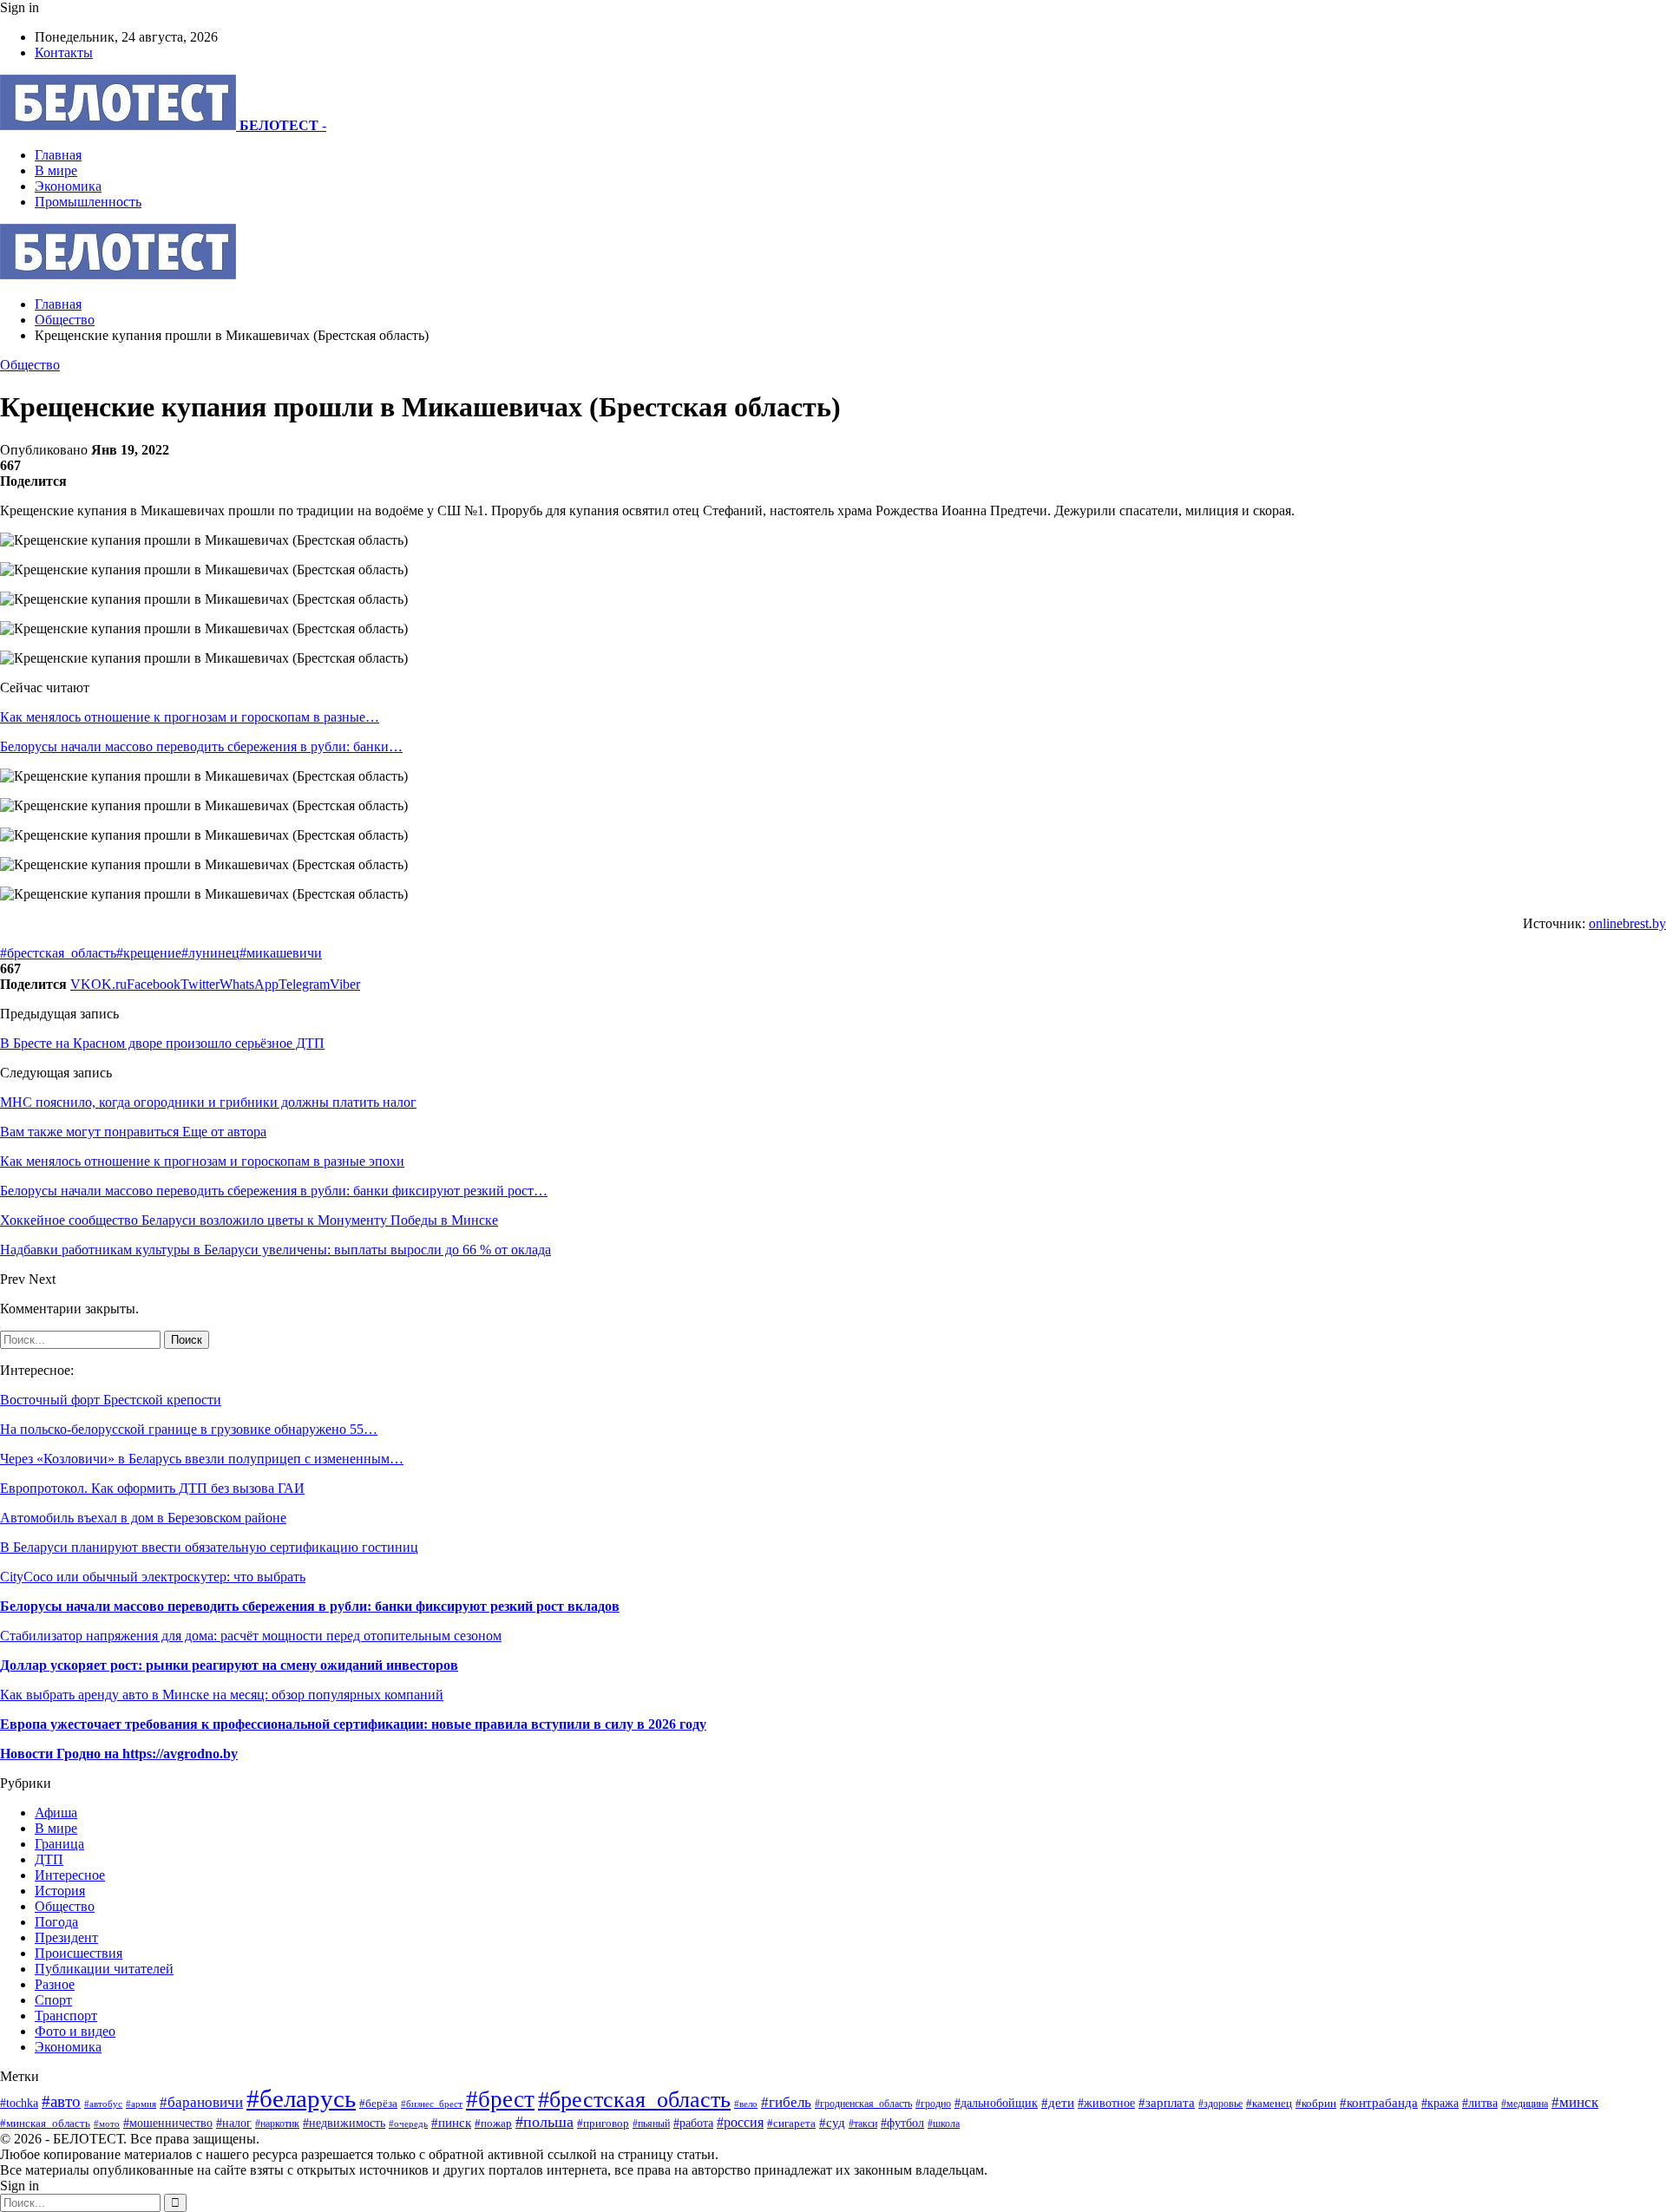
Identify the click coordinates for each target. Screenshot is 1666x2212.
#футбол (902, 2123)
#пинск (451, 2123)
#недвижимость (344, 2123)
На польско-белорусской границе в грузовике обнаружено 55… (189, 1429)
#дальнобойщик (996, 2103)
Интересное (70, 1875)
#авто (61, 2101)
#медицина (1525, 2104)
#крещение (149, 953)
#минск (1575, 2102)
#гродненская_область (863, 2104)
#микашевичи (281, 953)
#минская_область (45, 2123)
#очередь (408, 2124)
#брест (500, 2099)
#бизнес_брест (432, 2104)
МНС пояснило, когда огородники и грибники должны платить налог (208, 1102)
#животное (1106, 2103)
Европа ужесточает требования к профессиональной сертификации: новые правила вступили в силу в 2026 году (353, 1724)
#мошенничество (168, 2123)
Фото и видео (75, 2031)
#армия (141, 2104)
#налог (234, 2123)
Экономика (68, 186)
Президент (66, 1937)
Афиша (56, 1813)
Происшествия (79, 1953)
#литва (1480, 2103)
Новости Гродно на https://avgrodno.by (119, 1754)
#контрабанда (1379, 2103)
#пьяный (651, 2124)
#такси (863, 2124)
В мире (56, 170)
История (60, 1891)
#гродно (933, 2104)
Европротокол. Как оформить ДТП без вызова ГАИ (152, 1488)
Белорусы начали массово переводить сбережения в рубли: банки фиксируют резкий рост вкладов (310, 1606)
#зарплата (1167, 2102)
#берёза (378, 2103)
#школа (944, 2124)
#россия (740, 2122)
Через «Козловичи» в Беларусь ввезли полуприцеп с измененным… (202, 1459)
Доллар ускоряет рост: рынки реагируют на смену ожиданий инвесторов (229, 1665)
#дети (1058, 2102)
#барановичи (201, 2102)
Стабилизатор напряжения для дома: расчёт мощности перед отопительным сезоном (251, 1636)
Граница (59, 1844)
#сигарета (791, 2124)
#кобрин (1316, 2104)
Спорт (53, 2000)
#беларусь (301, 2098)
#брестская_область (58, 953)
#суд (832, 2123)
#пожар (493, 2123)
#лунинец (210, 953)
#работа (693, 2123)
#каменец (1269, 2104)
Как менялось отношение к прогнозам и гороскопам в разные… (190, 717)
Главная (58, 155)
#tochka (19, 2103)
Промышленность (88, 202)
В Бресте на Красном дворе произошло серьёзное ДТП (162, 1043)
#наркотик (277, 2124)
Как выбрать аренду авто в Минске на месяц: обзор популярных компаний (222, 1695)
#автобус (103, 2104)
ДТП (49, 1859)
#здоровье (1220, 2104)
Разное (55, 1984)
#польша (544, 2122)
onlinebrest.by (1627, 923)
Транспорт (66, 2016)
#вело (746, 2104)
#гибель (786, 2102)
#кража (1440, 2103)
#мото (107, 2124)
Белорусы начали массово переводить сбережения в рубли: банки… (201, 746)
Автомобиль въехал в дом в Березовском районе (143, 1518)
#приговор (603, 2123)
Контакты (64, 52)
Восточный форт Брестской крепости (111, 1400)
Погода (56, 1922)
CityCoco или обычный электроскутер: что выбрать (153, 1577)
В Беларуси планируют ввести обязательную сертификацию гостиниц (209, 1547)
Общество (30, 365)
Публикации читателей (104, 1969)
